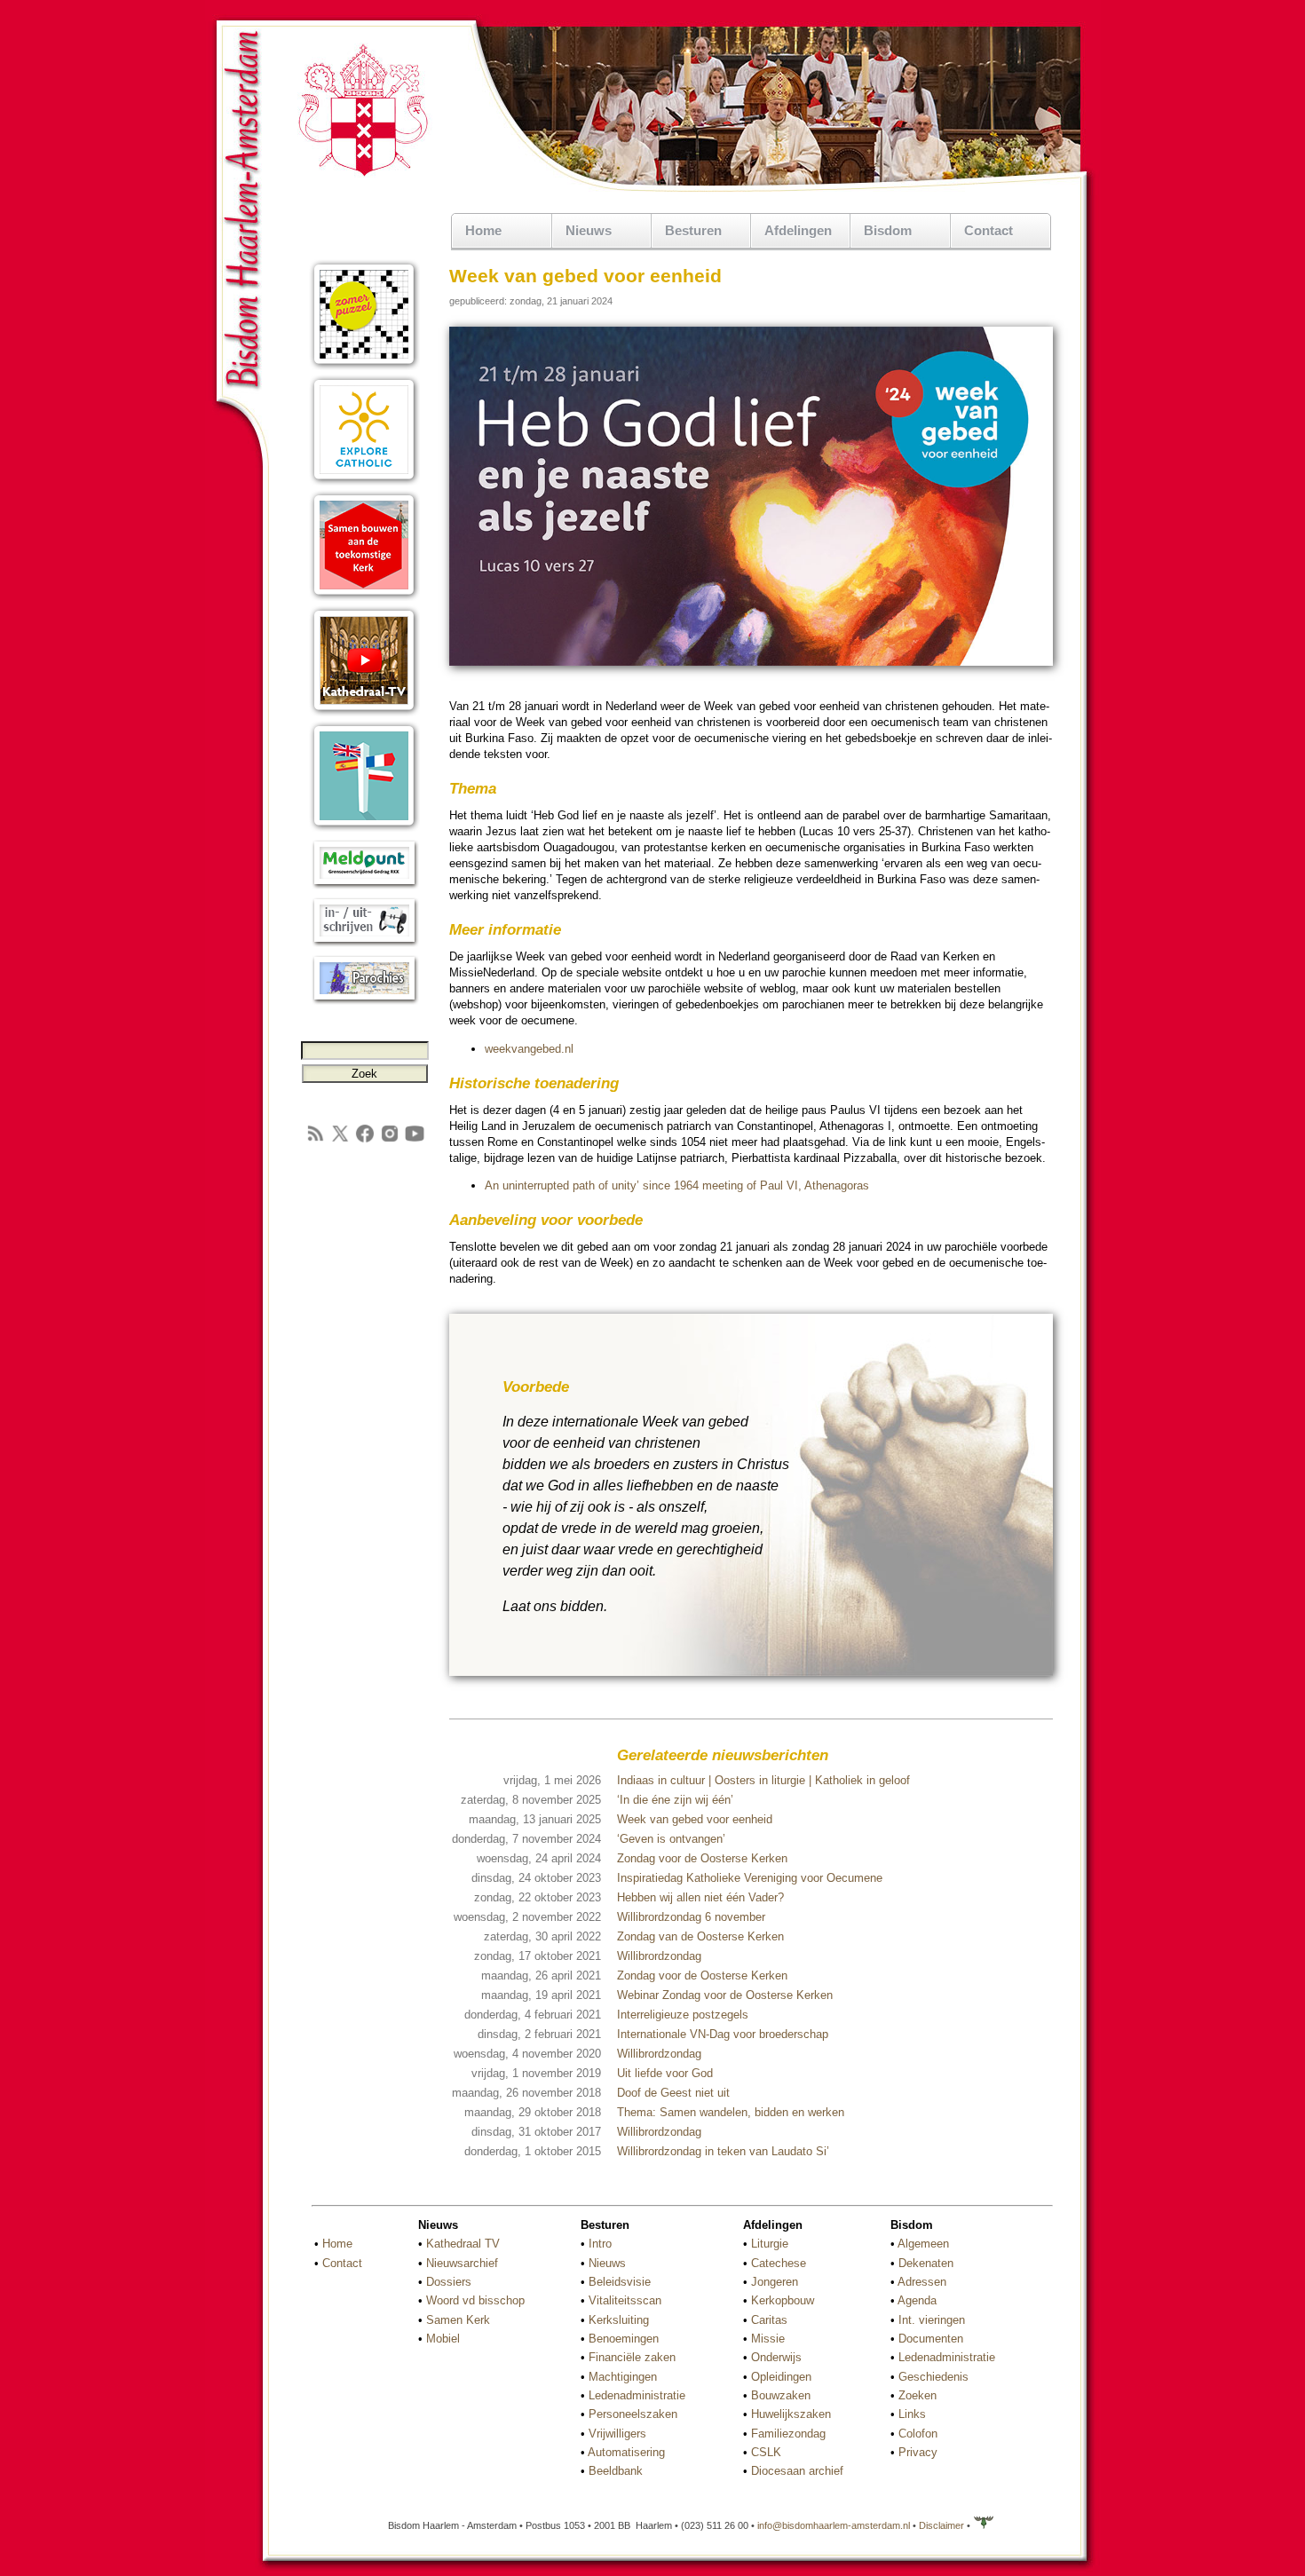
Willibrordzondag (659, 1956)
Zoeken (917, 2395)
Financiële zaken (632, 2357)
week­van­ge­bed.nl (529, 1049)
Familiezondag (788, 2434)
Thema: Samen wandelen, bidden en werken (731, 2112)
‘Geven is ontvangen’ (671, 1839)
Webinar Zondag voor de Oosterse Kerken (725, 1995)
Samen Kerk (458, 2320)
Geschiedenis (933, 2377)
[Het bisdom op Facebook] (365, 1140)
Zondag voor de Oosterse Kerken (702, 1858)
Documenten (931, 2339)
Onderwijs (776, 2357)
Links (912, 2414)
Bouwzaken (781, 2395)
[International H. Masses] (364, 828)
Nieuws (607, 2263)
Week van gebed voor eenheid (695, 1819)
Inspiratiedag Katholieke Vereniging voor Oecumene (750, 1878)
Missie (768, 2339)
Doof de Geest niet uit (673, 2093)
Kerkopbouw (783, 2300)
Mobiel (443, 2339)
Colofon (918, 2434)
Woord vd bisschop (475, 2300)
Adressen (922, 2282)
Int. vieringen (932, 2320)
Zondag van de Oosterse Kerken (700, 1936)
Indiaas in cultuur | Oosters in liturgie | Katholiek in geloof (763, 1780)
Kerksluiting (619, 2320)
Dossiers (449, 2282)
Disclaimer (941, 2525)
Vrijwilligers (617, 2434)
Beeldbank (616, 2471)
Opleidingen (781, 2377)
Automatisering (626, 2452)
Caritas (769, 2320)
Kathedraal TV (463, 2244)
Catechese (779, 2263)
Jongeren (775, 2282)
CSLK (766, 2452)
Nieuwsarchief (462, 2263)
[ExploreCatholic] (364, 482)
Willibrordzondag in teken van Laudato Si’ (723, 2151)
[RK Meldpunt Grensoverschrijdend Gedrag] (364, 885)
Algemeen (923, 2244)
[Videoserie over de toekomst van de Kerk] (364, 597)
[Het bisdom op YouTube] (415, 1140)
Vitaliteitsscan (625, 2300)
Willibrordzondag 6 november (691, 1917)
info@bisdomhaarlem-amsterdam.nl (834, 2525)
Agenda (917, 2300)
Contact (989, 230)
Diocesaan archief (797, 2471)
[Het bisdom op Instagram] (390, 1140)
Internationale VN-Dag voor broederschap (723, 2034)
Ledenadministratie (637, 2395)
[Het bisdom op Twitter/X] (340, 1140)
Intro (600, 2244)
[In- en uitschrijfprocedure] (364, 943)
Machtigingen (623, 2377)
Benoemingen (624, 2339)
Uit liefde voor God (665, 2073)
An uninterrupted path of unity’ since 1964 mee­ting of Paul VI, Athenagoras (677, 1185)
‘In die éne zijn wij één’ (675, 1800)
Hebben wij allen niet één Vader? (700, 1897)
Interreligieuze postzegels (683, 2015)
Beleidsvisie (620, 2282)
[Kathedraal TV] (364, 712)
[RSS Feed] (315, 1140)
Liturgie (770, 2244)
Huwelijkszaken (791, 2414)
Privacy (918, 2452)
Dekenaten (926, 2263)
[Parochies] (364, 1001)
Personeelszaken (633, 2414)
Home (483, 230)
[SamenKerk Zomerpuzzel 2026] (364, 366)
